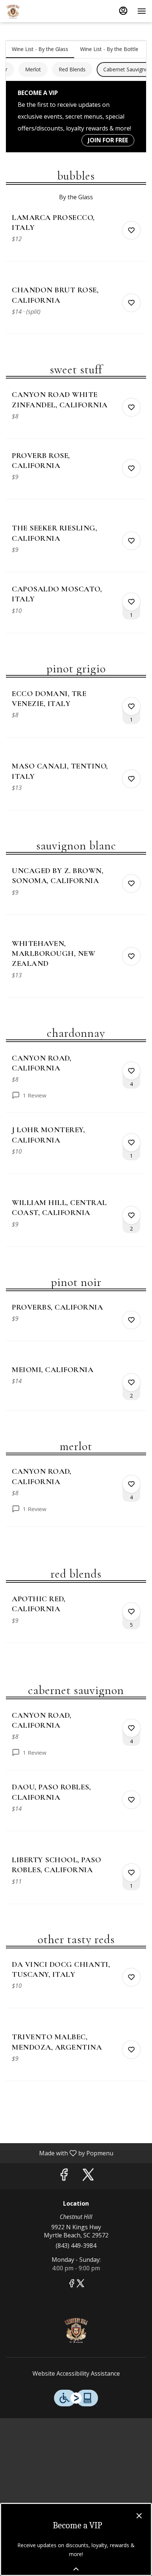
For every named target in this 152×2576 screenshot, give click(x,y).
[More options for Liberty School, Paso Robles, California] (131, 1873)
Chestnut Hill (76, 2329)
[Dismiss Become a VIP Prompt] (139, 2516)
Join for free (108, 140)
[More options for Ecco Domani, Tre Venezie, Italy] (131, 706)
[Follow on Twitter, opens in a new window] (88, 2176)
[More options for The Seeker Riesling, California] (131, 541)
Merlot (33, 69)
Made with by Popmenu (59, 2153)
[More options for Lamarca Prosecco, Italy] (131, 230)
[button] (76, 237)
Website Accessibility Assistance (76, 2373)
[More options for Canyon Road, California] (131, 1071)
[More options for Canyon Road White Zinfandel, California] (131, 407)
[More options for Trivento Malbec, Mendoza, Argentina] (131, 2050)
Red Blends (72, 69)
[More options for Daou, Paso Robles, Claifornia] (131, 1800)
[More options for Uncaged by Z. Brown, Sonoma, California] (131, 883)
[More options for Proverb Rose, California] (131, 468)
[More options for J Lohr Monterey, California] (131, 1143)
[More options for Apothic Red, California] (131, 1612)
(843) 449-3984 (76, 2246)
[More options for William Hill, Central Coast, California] (131, 1215)
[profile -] (123, 11)
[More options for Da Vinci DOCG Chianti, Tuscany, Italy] (131, 1977)
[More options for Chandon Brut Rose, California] (131, 303)
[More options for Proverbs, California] (131, 1320)
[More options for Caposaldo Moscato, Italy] (131, 602)
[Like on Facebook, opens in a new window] (64, 2176)
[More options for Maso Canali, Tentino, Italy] (131, 779)
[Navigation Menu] (142, 11)
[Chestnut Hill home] (39, 11)
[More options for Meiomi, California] (131, 1382)
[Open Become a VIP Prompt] (76, 2569)
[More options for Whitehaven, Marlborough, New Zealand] (131, 956)
